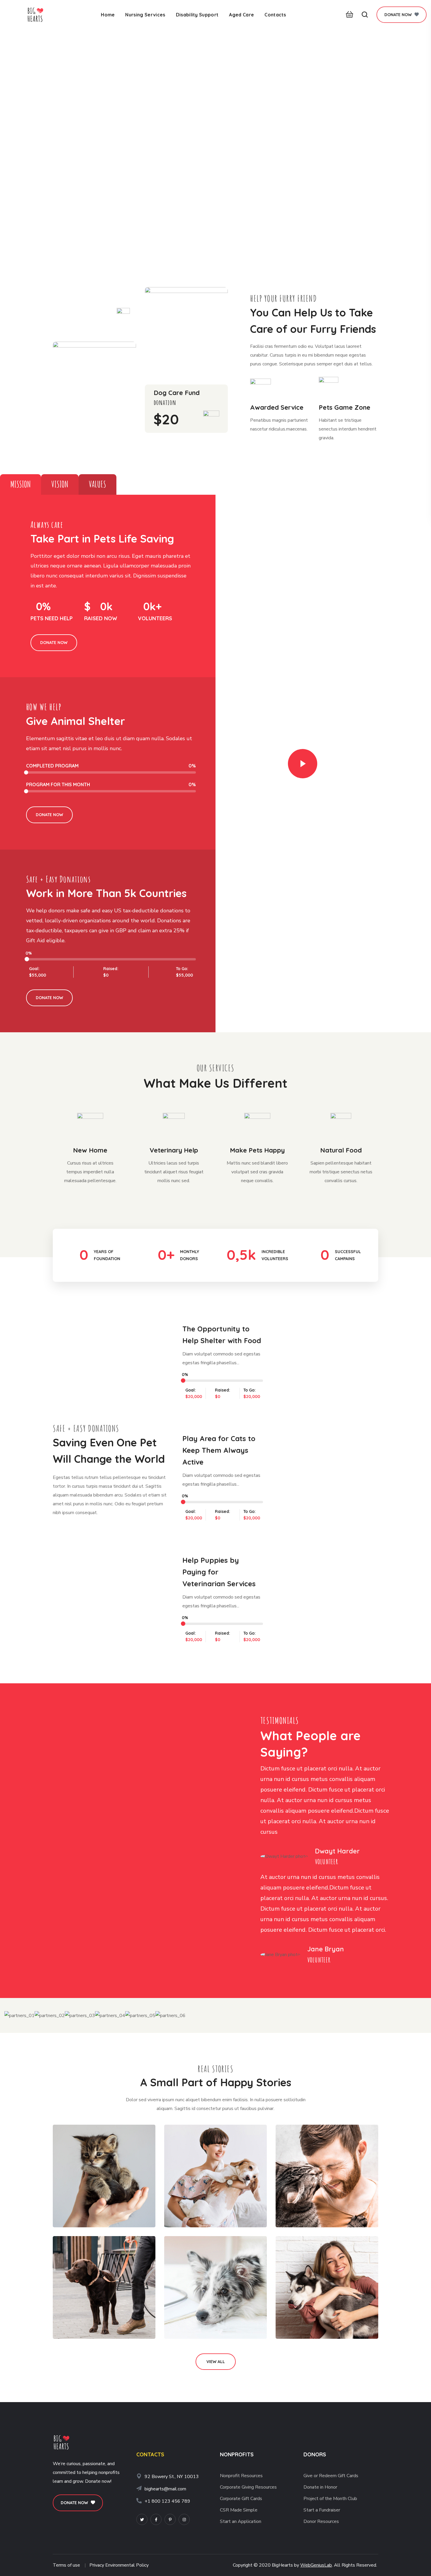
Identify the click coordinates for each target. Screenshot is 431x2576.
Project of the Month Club (330, 2499)
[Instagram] (184, 2519)
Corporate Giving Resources (248, 2487)
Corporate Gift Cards (241, 2499)
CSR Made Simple (239, 2510)
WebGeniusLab (316, 2565)
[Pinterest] (170, 2519)
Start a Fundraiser (322, 2510)
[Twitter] (142, 2519)
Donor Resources (321, 2521)
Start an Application (241, 2521)
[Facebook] (156, 2519)
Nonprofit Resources (241, 2476)
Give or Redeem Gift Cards (331, 2476)
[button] (348, 15)
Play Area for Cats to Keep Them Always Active (219, 1450)
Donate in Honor (320, 2487)
